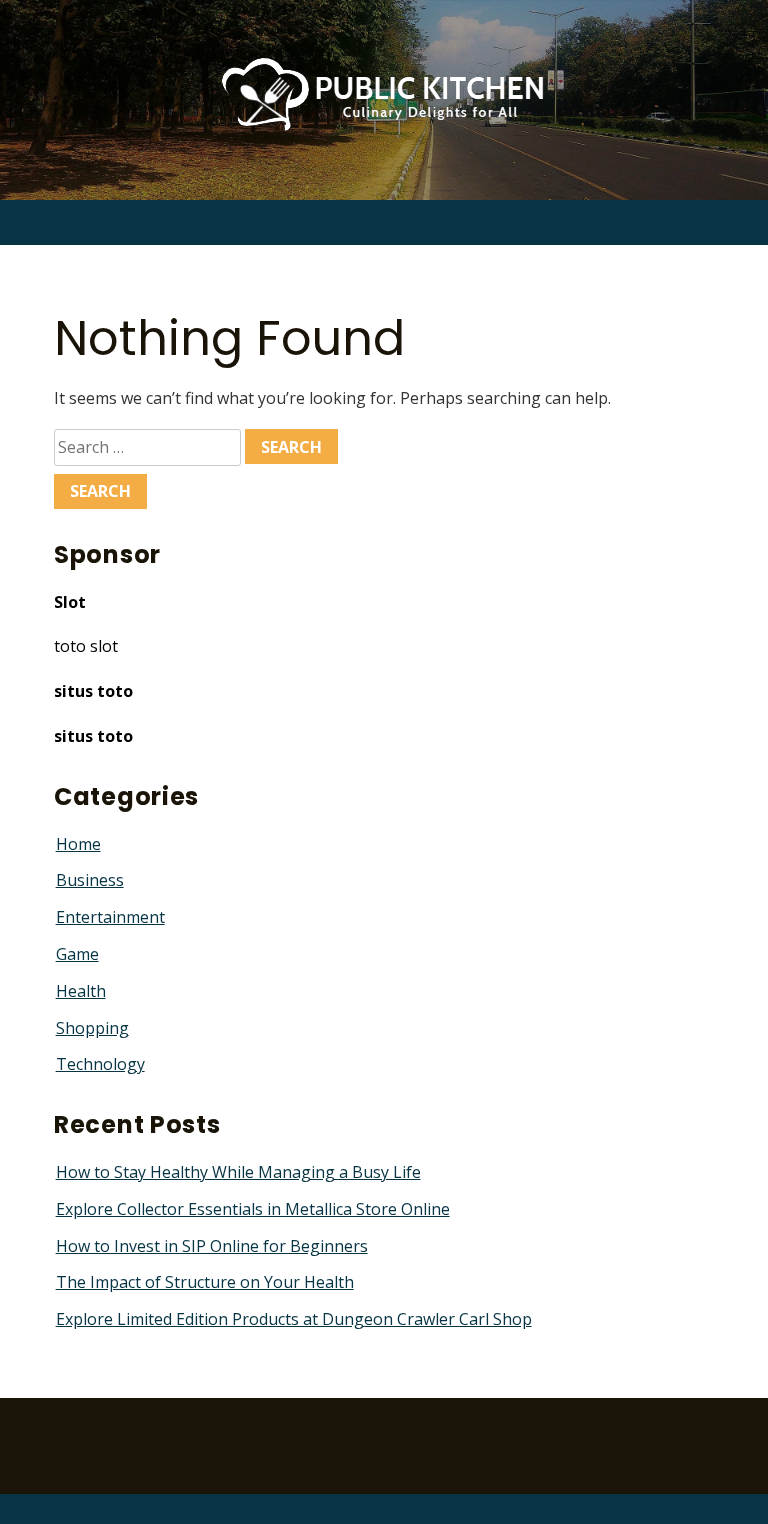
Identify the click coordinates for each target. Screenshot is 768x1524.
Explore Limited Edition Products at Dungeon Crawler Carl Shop (294, 1319)
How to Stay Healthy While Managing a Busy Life (238, 1172)
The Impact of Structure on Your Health (205, 1282)
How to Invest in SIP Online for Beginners (212, 1246)
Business (90, 880)
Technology (100, 1064)
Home (78, 844)
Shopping (92, 1028)
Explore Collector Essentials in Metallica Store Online (253, 1209)
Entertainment (110, 917)
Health (81, 991)
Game (77, 954)
